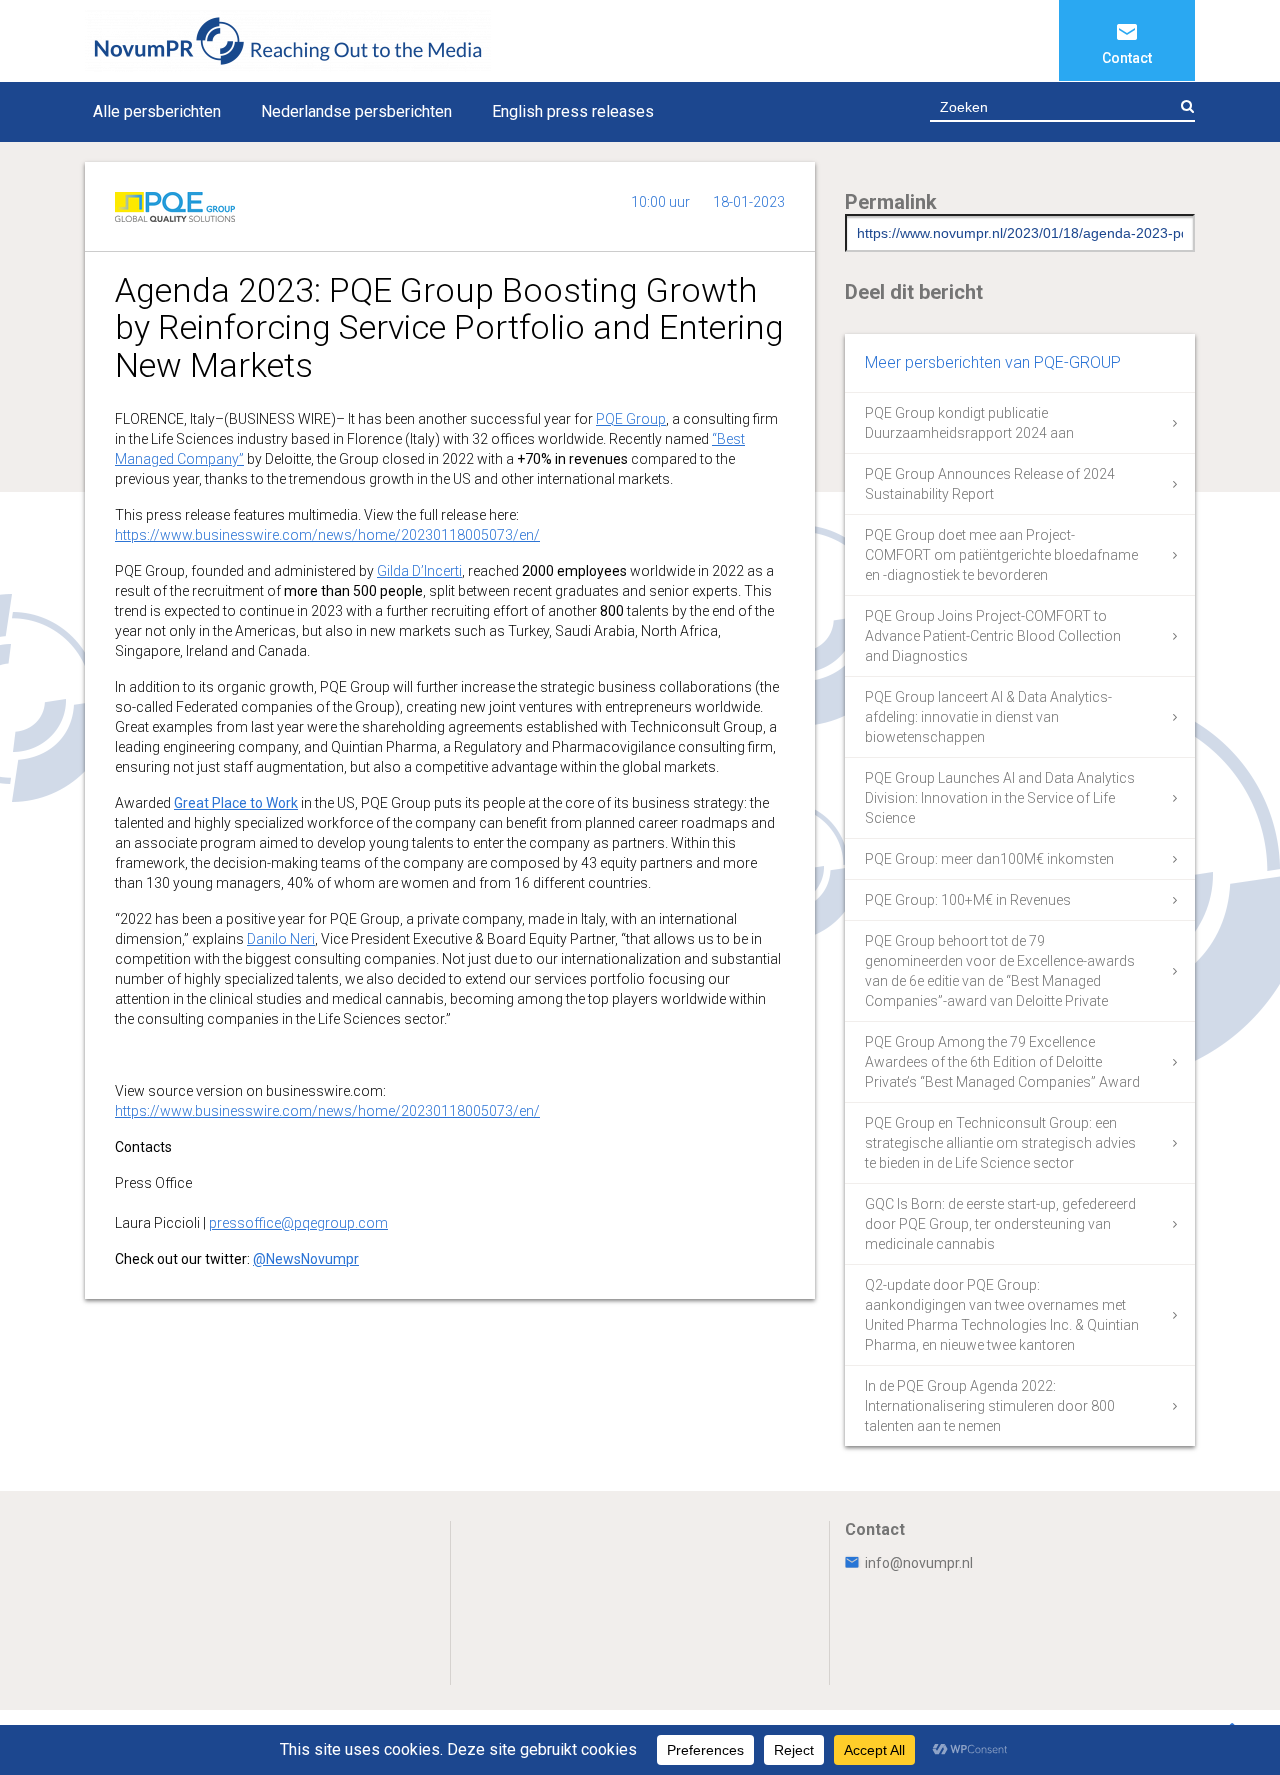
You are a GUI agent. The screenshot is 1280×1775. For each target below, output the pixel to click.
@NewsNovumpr (306, 1259)
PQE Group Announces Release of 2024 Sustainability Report (990, 484)
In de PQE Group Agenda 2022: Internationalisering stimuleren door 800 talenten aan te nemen (990, 1406)
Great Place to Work (236, 803)
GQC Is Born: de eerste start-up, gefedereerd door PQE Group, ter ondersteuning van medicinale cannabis (1000, 1224)
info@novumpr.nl (919, 1563)
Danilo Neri (281, 939)
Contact (1127, 58)
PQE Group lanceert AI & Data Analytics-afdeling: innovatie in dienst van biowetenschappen (988, 717)
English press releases (573, 111)
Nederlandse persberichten (356, 111)
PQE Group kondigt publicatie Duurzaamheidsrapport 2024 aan (969, 423)
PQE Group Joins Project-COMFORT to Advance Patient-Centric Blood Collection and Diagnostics (993, 636)
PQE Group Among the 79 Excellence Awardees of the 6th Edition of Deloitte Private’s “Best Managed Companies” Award (1002, 1062)
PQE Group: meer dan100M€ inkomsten (989, 859)
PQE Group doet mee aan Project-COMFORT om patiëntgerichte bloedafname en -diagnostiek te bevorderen (1001, 555)
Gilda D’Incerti (419, 571)
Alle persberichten (157, 111)
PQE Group (631, 419)
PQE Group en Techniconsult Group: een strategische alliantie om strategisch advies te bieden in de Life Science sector (1000, 1143)
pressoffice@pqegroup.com (298, 1223)
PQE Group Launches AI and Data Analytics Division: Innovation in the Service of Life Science (1000, 798)
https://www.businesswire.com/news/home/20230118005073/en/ (327, 535)
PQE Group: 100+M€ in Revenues (968, 900)
